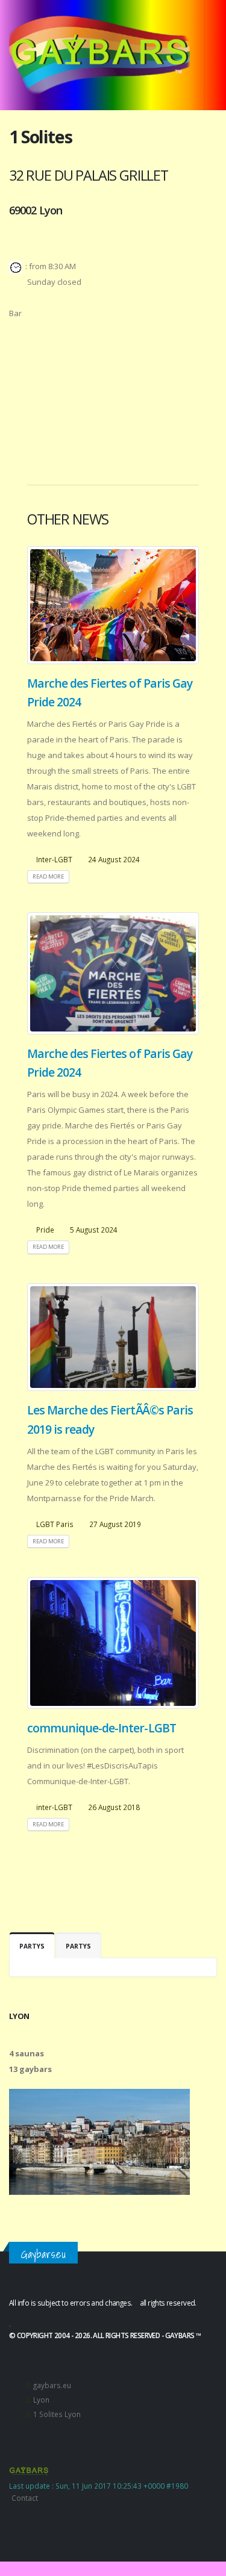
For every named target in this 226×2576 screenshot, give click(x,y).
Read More (48, 876)
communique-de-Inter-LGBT (102, 1728)
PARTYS (32, 1946)
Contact (25, 2498)
